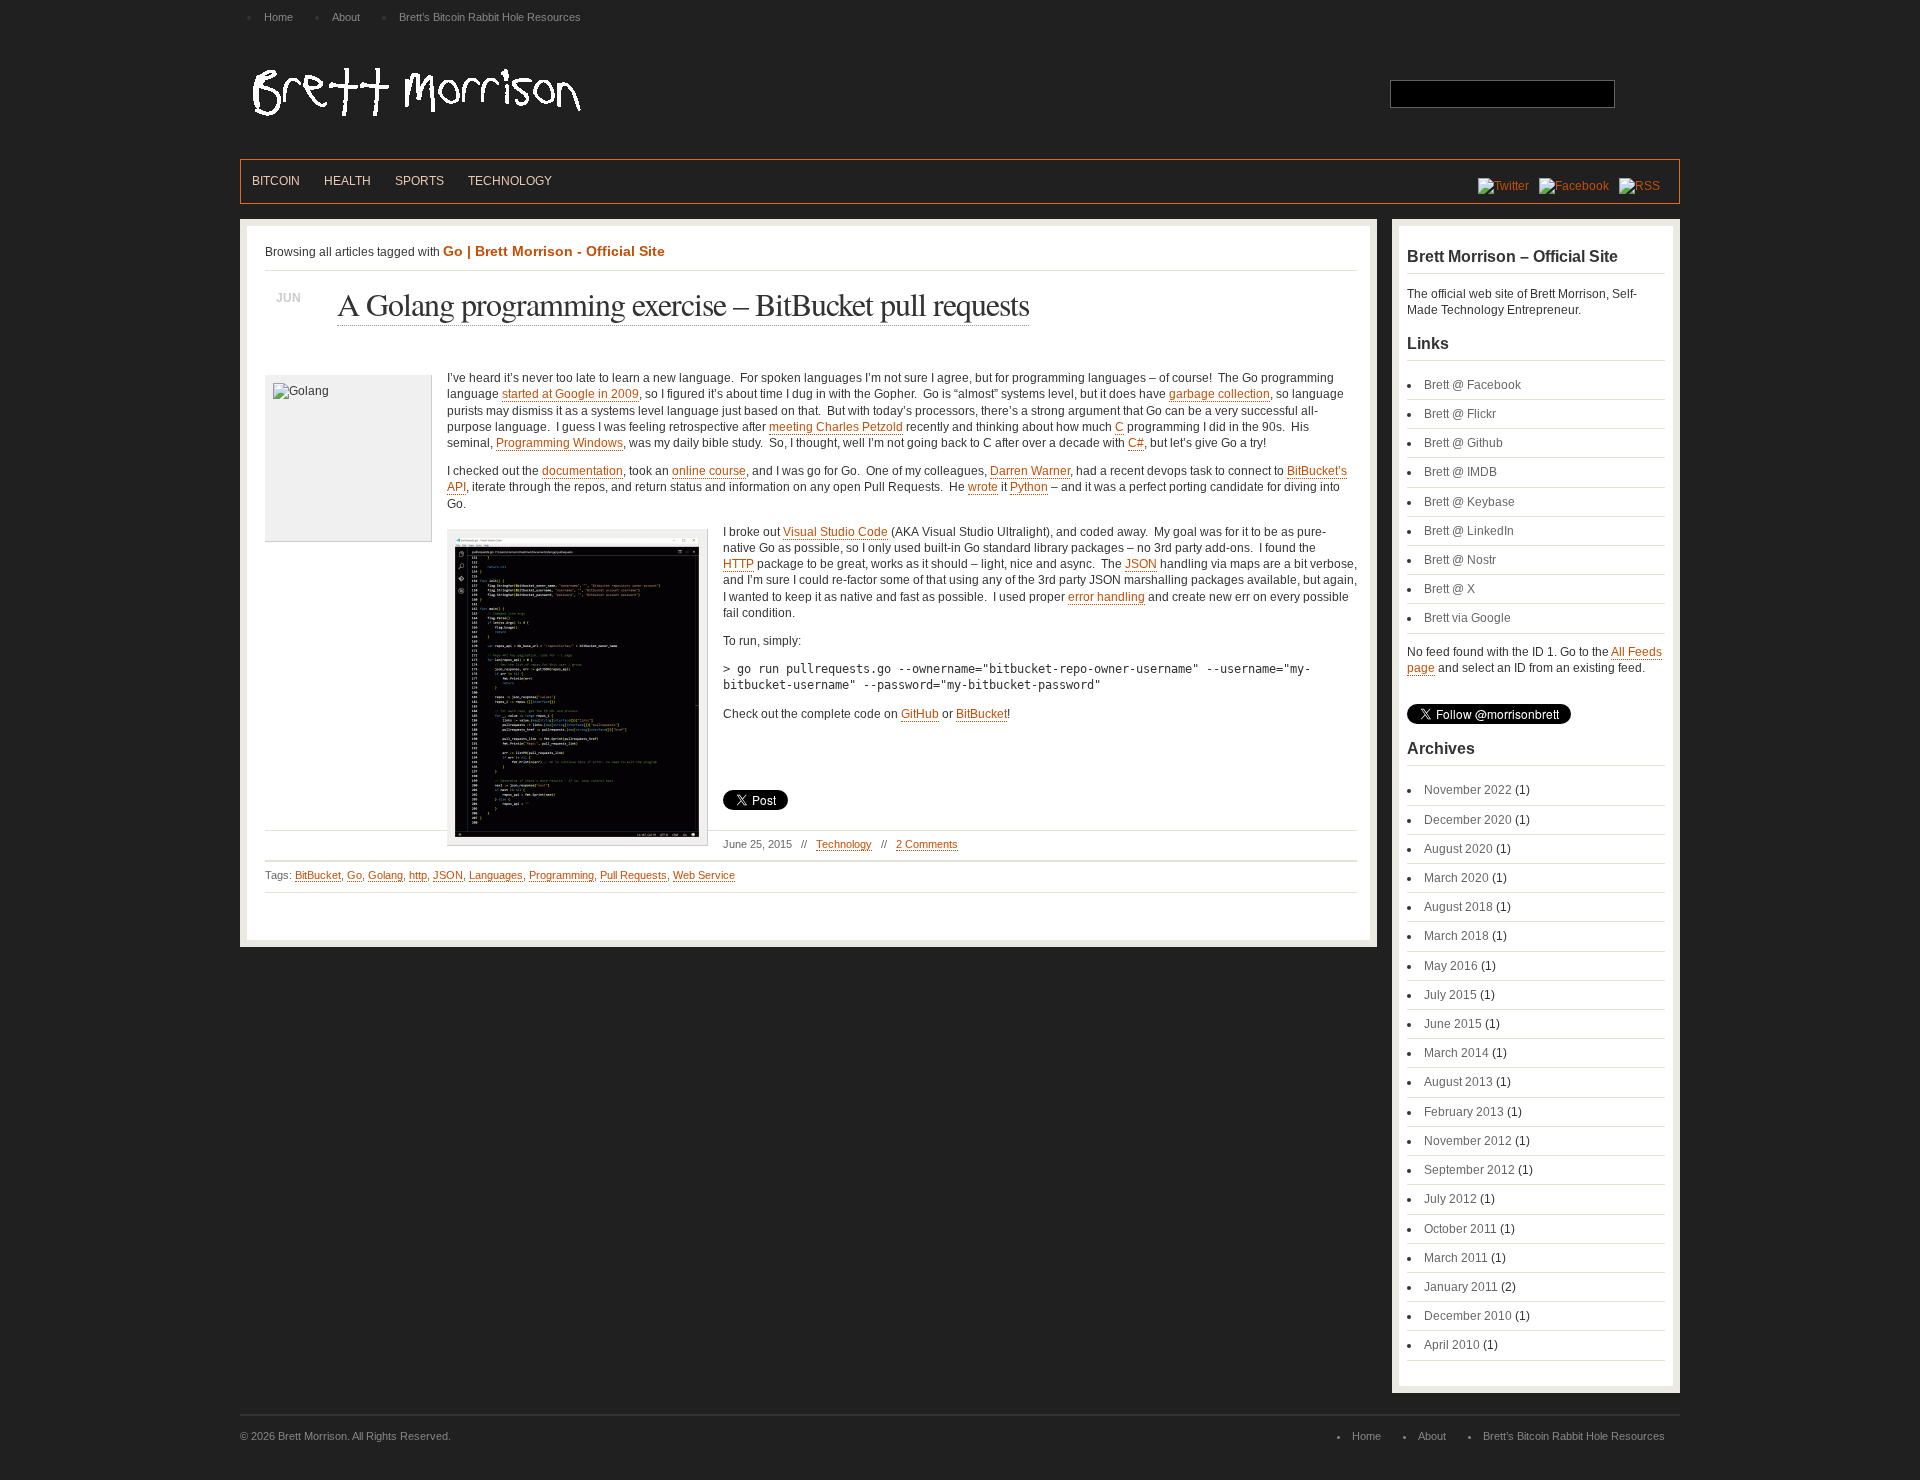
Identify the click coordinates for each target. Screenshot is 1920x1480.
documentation (582, 471)
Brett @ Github (1463, 443)
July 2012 (1450, 1199)
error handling (1106, 597)
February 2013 (1464, 1112)
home (278, 17)
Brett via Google (1467, 618)
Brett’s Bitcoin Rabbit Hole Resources (490, 17)
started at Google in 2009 (570, 394)
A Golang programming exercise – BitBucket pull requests (683, 303)
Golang (385, 875)
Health (347, 181)
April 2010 (1452, 1345)
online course (709, 471)
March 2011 (1456, 1258)
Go (354, 875)
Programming (561, 875)
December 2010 (1468, 1316)
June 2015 (1453, 1024)
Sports (419, 181)
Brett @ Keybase (1469, 502)
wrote (983, 487)
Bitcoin (276, 181)
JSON (1141, 564)
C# (1136, 443)
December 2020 (1468, 820)
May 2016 (1451, 966)
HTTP (738, 564)
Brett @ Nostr (1460, 560)
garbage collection (1219, 394)
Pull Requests (633, 875)
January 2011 (1461, 1287)
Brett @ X (1449, 589)
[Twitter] (1508, 186)
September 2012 (1469, 1170)
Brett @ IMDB (1460, 472)
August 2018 (1458, 907)
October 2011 (1460, 1229)
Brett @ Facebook (1472, 385)
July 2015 (1450, 995)
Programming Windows (559, 443)
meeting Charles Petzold (836, 427)
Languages (496, 875)
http (418, 875)
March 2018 (1456, 936)
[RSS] (1644, 186)
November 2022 (1468, 790)
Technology (510, 181)
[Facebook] (1579, 186)
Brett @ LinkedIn (1469, 531)
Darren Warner (1030, 471)
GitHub (920, 714)
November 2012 (1468, 1141)
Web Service (704, 875)
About (346, 17)
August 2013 (1458, 1082)
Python (1029, 487)
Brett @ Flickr (1460, 414)
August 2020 (1458, 849)
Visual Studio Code (835, 532)
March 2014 (1456, 1053)
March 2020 (1456, 878)
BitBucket (981, 714)
